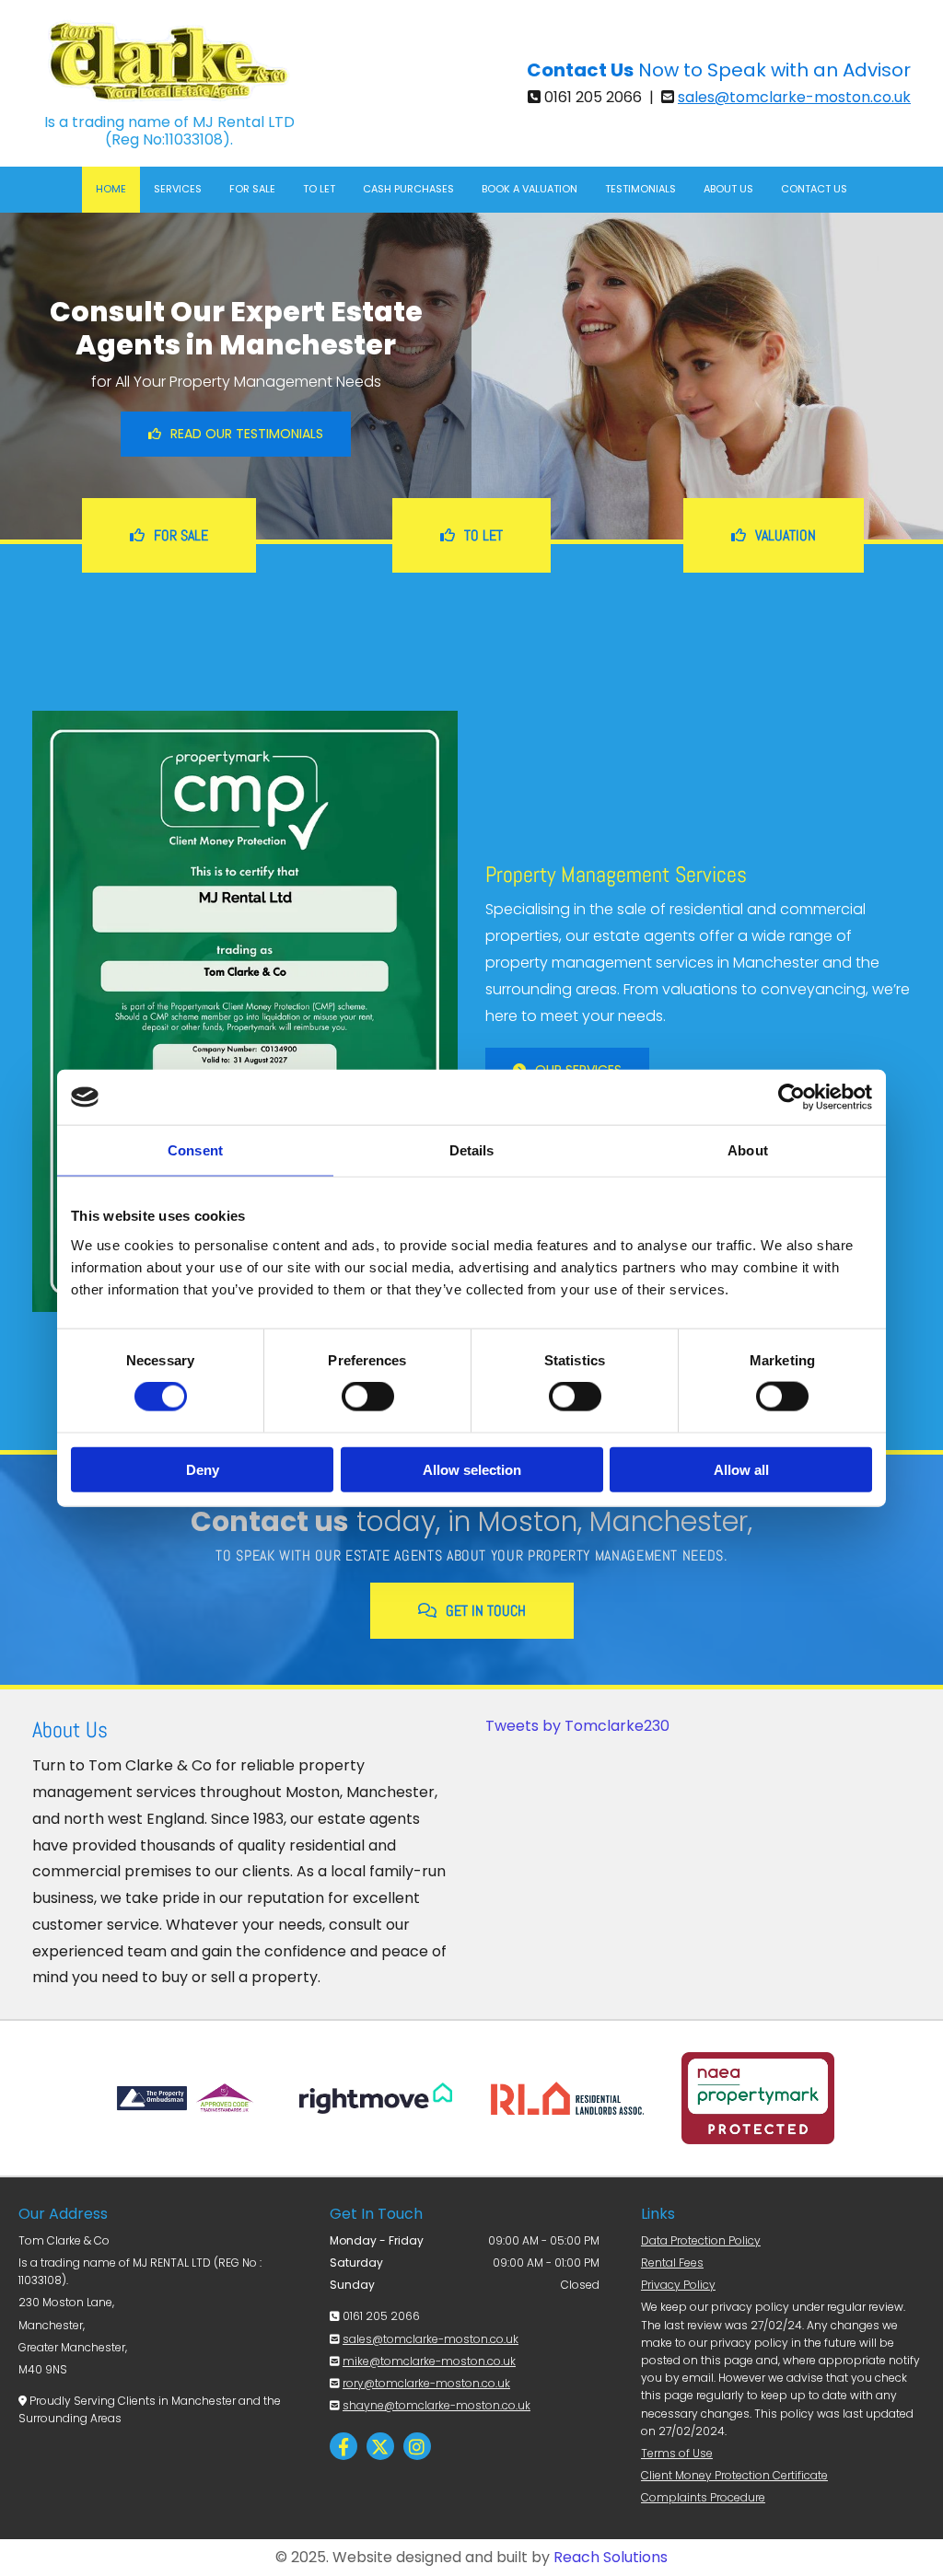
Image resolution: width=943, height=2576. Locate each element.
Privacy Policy (678, 2285)
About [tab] (748, 1150)
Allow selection (472, 1469)
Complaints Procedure (703, 2497)
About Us (728, 189)
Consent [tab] (195, 1150)
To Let (319, 189)
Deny (203, 1469)
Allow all (741, 1469)
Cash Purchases (408, 189)
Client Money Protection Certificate (734, 2475)
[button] (236, 434)
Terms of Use (677, 2453)
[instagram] (417, 2446)
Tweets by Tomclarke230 (577, 1726)
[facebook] (343, 2446)
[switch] (368, 1397)
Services (178, 189)
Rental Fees (672, 2263)
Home (111, 189)
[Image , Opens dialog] (245, 1011)
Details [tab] (472, 1150)
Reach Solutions (611, 2557)
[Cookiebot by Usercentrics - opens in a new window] (792, 1097)
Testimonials (640, 189)
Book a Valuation (530, 189)
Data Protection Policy (701, 2240)
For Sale (252, 189)
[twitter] (380, 2446)
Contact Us (814, 189)
